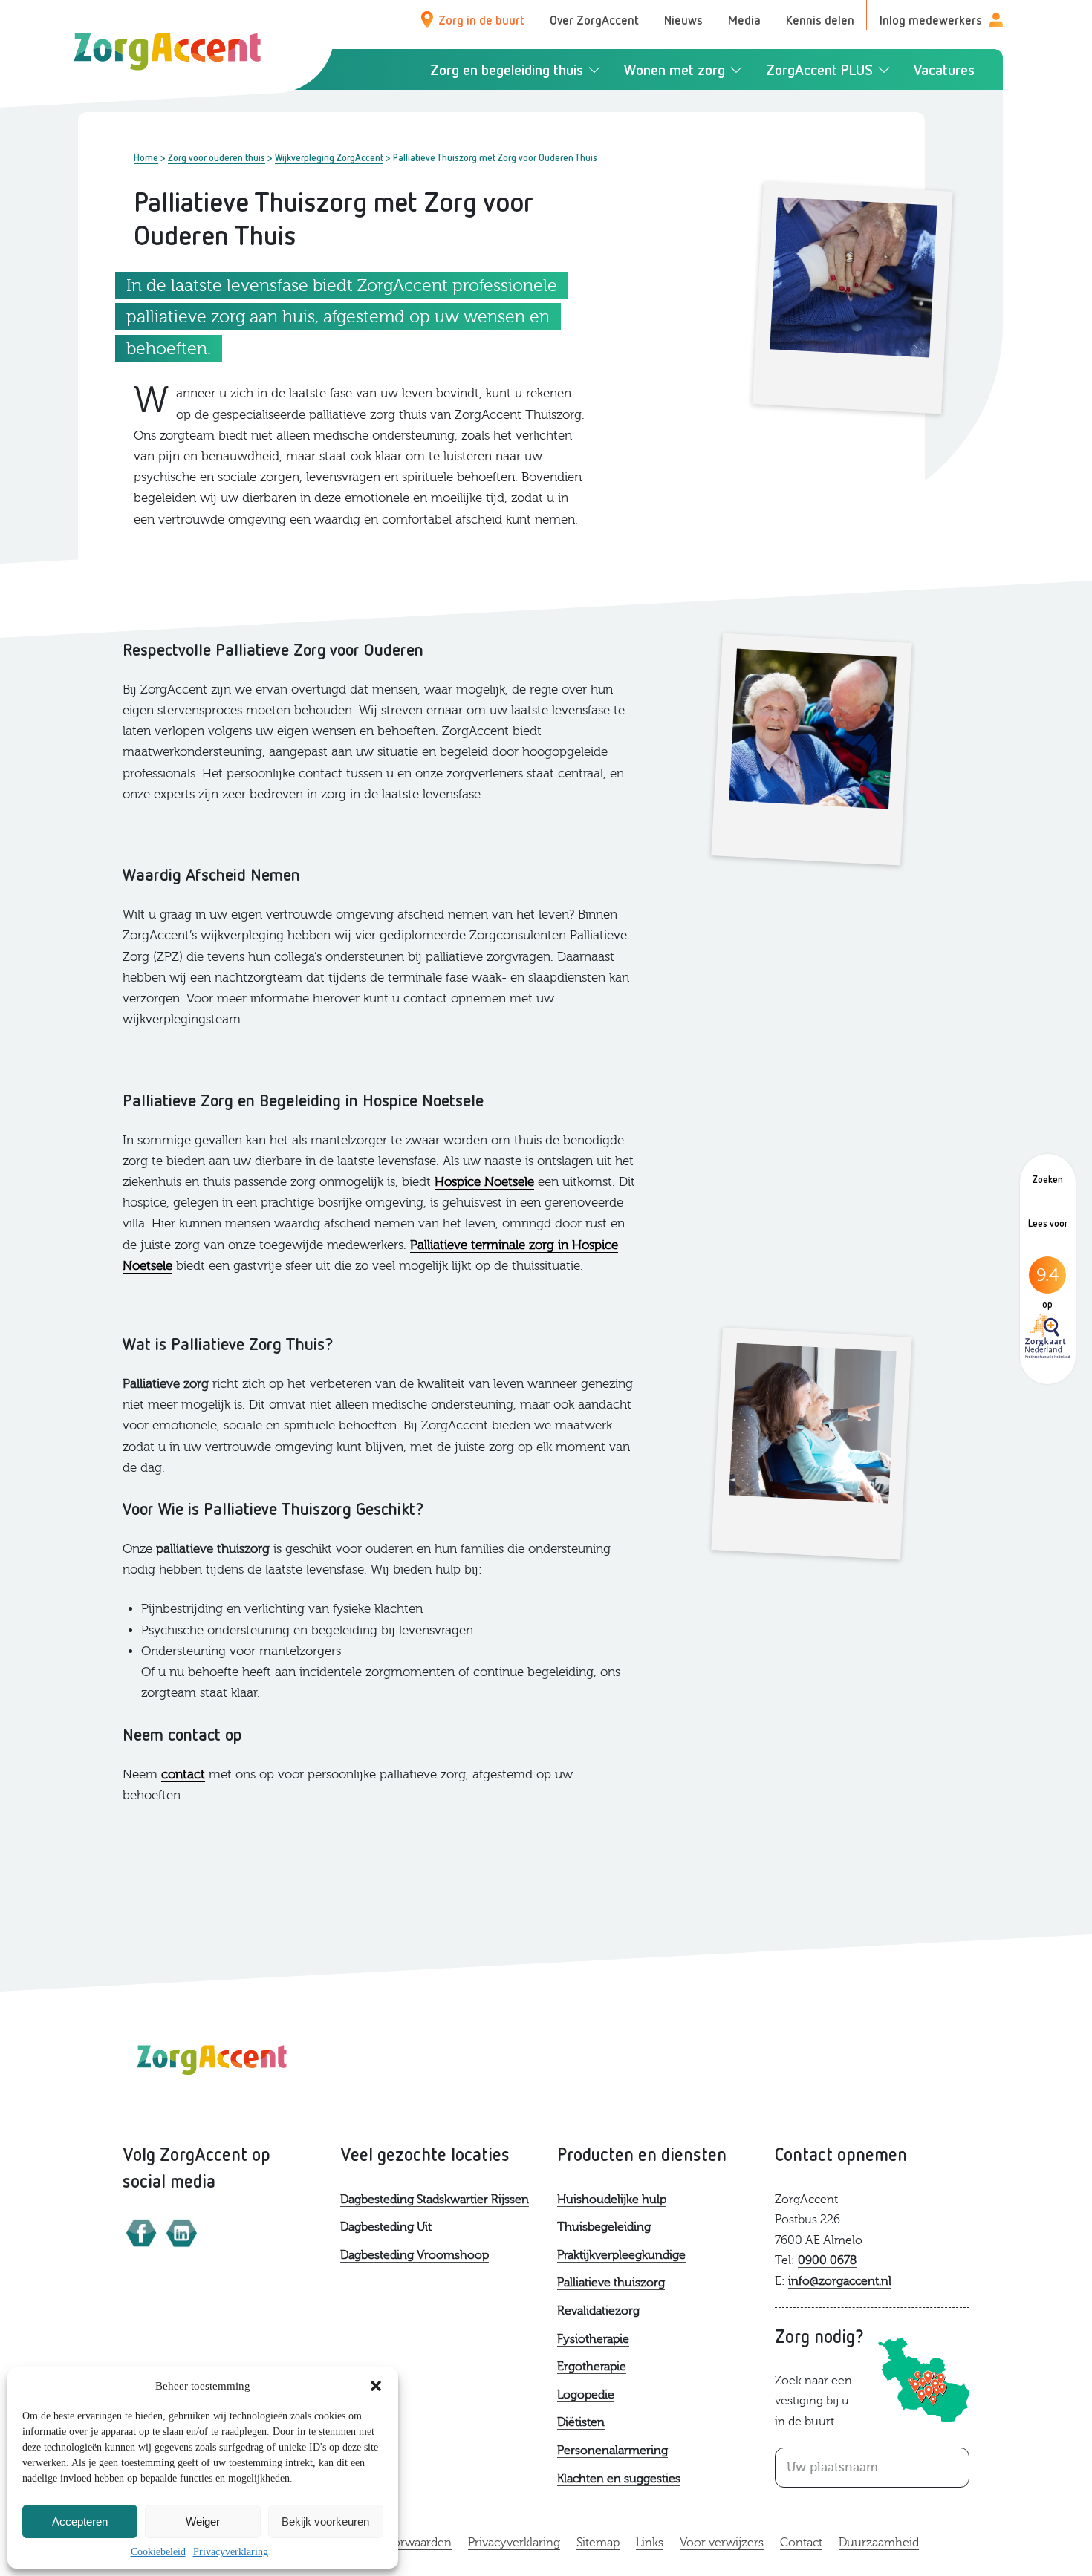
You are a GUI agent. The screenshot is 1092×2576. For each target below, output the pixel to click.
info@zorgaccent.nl (840, 2281)
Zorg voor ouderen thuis (217, 157)
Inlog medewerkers (931, 20)
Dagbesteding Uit (386, 2227)
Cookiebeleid (158, 2552)
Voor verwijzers (722, 2543)
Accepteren (80, 2521)
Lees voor (1048, 1223)
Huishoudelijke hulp (612, 2200)
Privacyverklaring (231, 2552)
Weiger (203, 2521)
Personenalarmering (612, 2451)
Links (650, 2543)
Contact (801, 2543)
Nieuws (683, 20)
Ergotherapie (592, 2367)
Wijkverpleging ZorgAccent (329, 157)
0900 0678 (827, 2260)
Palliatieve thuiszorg (611, 2283)
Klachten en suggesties (619, 2479)
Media (744, 20)
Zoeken (1048, 1179)
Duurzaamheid (879, 2543)
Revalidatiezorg (598, 2311)
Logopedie (586, 2395)
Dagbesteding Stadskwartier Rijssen (435, 2200)
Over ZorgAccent (594, 20)
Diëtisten (581, 2422)
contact (183, 1774)
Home (146, 157)
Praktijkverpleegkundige (621, 2255)
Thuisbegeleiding (604, 2227)
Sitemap (598, 2543)
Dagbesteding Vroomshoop (415, 2255)
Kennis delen (820, 20)
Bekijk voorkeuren (325, 2521)
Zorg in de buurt (481, 20)
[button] (376, 2386)
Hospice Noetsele (484, 1182)
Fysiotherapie (593, 2339)
